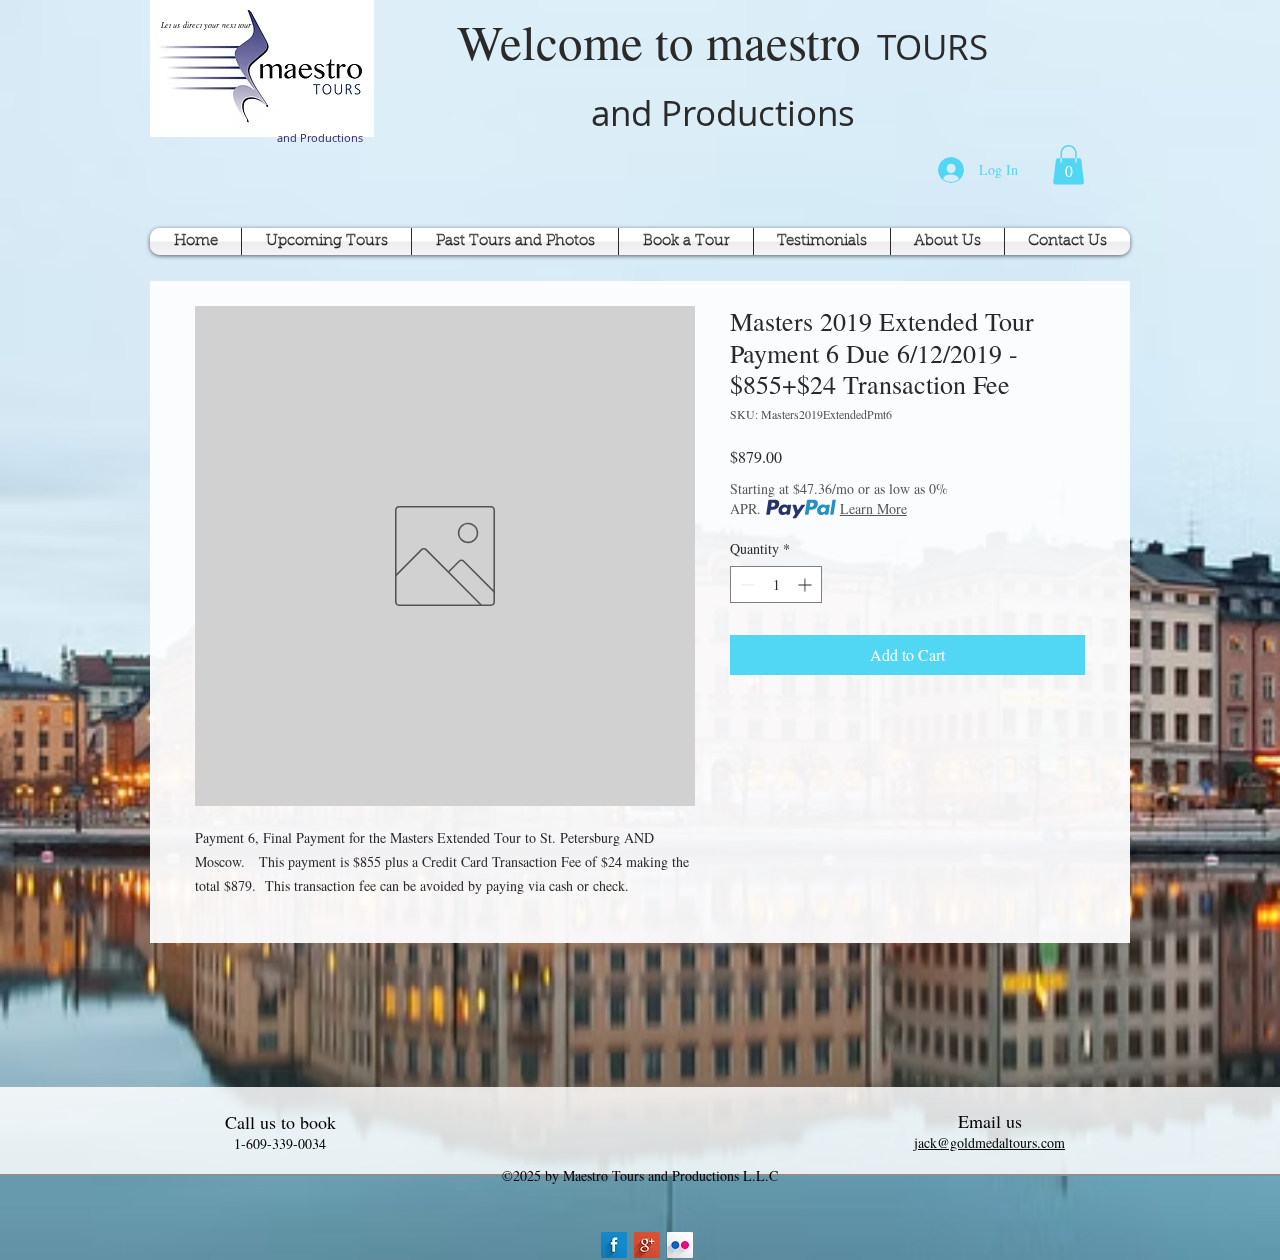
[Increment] (806, 584)
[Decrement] (745, 584)
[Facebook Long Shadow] (614, 1245)
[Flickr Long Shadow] (680, 1245)
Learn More (873, 508)
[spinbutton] (776, 584)
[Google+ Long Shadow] (647, 1245)
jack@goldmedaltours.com (989, 1142)
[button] (1068, 164)
